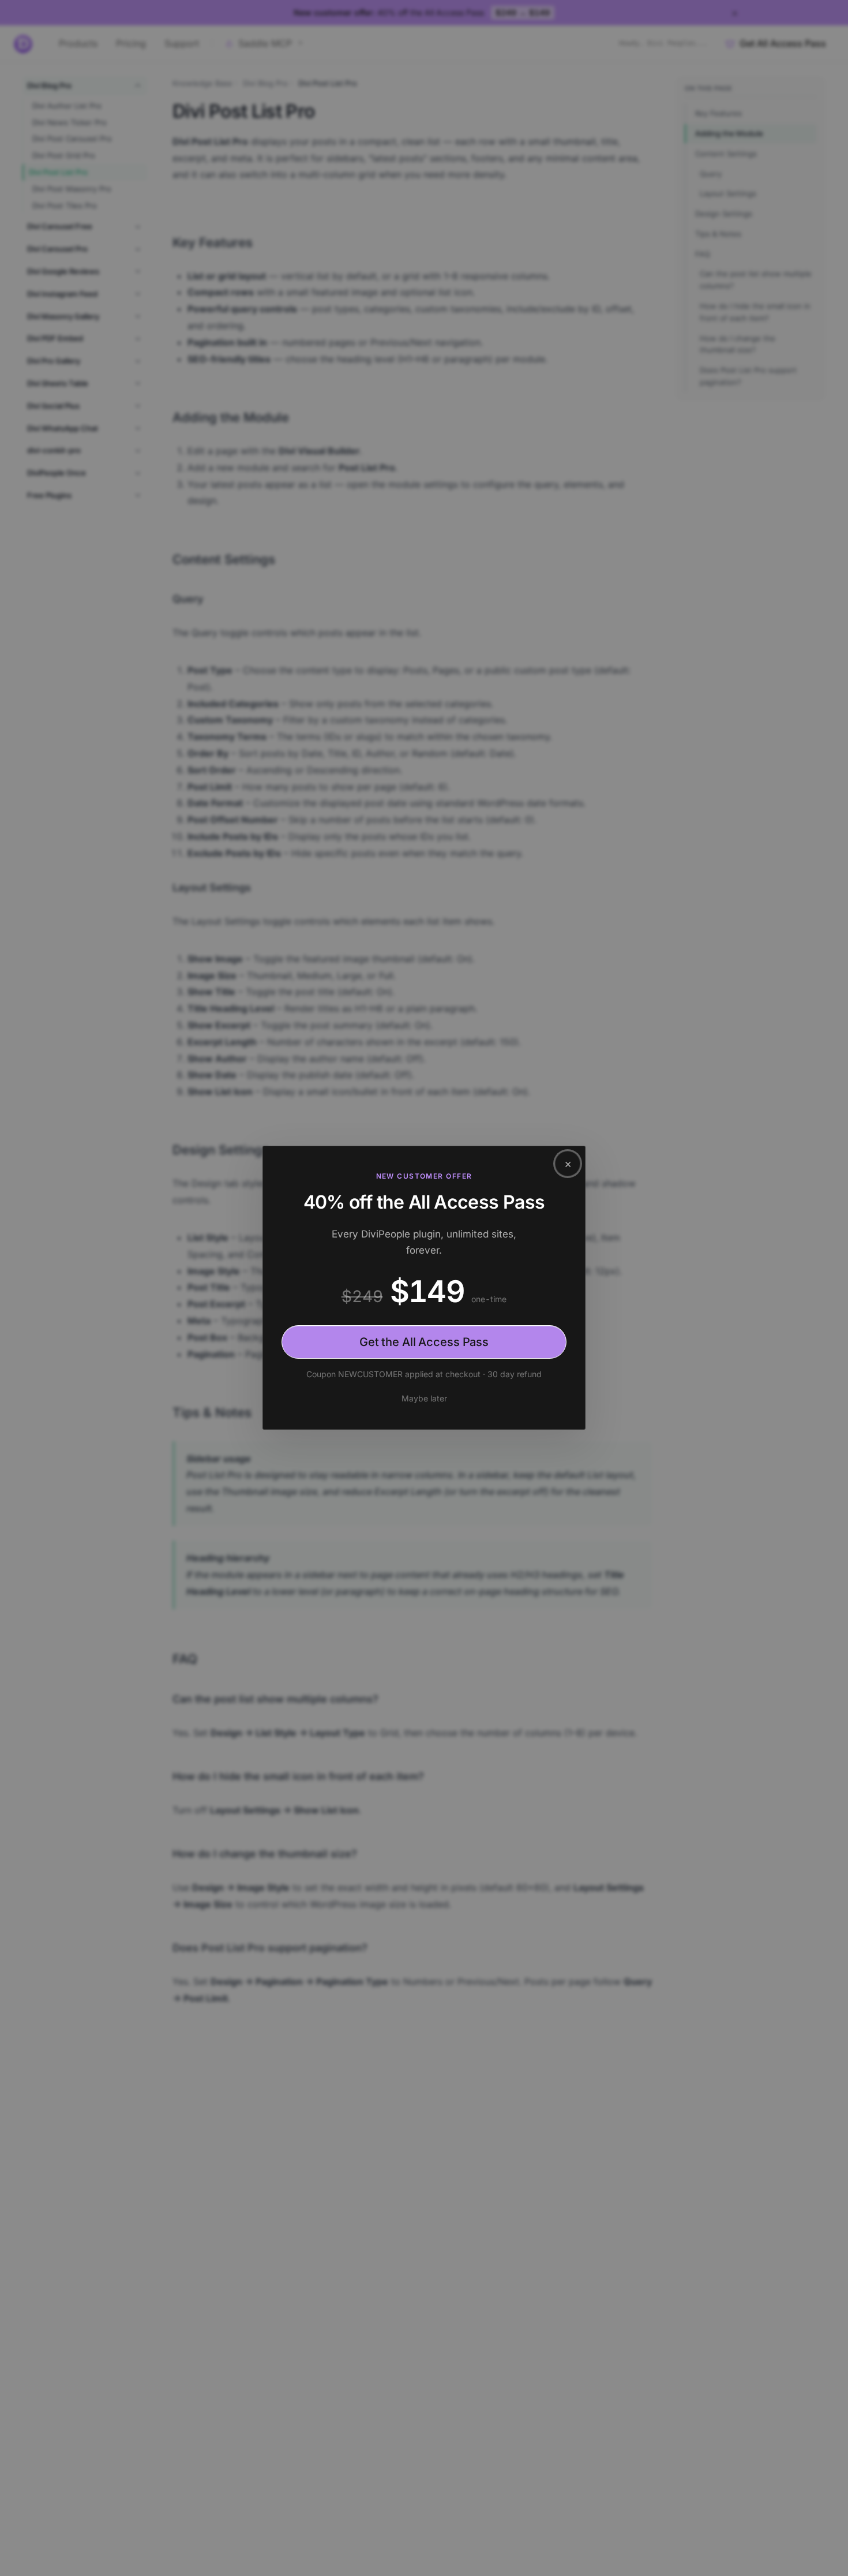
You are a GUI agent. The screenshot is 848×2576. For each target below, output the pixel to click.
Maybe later (424, 1398)
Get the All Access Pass (424, 1342)
